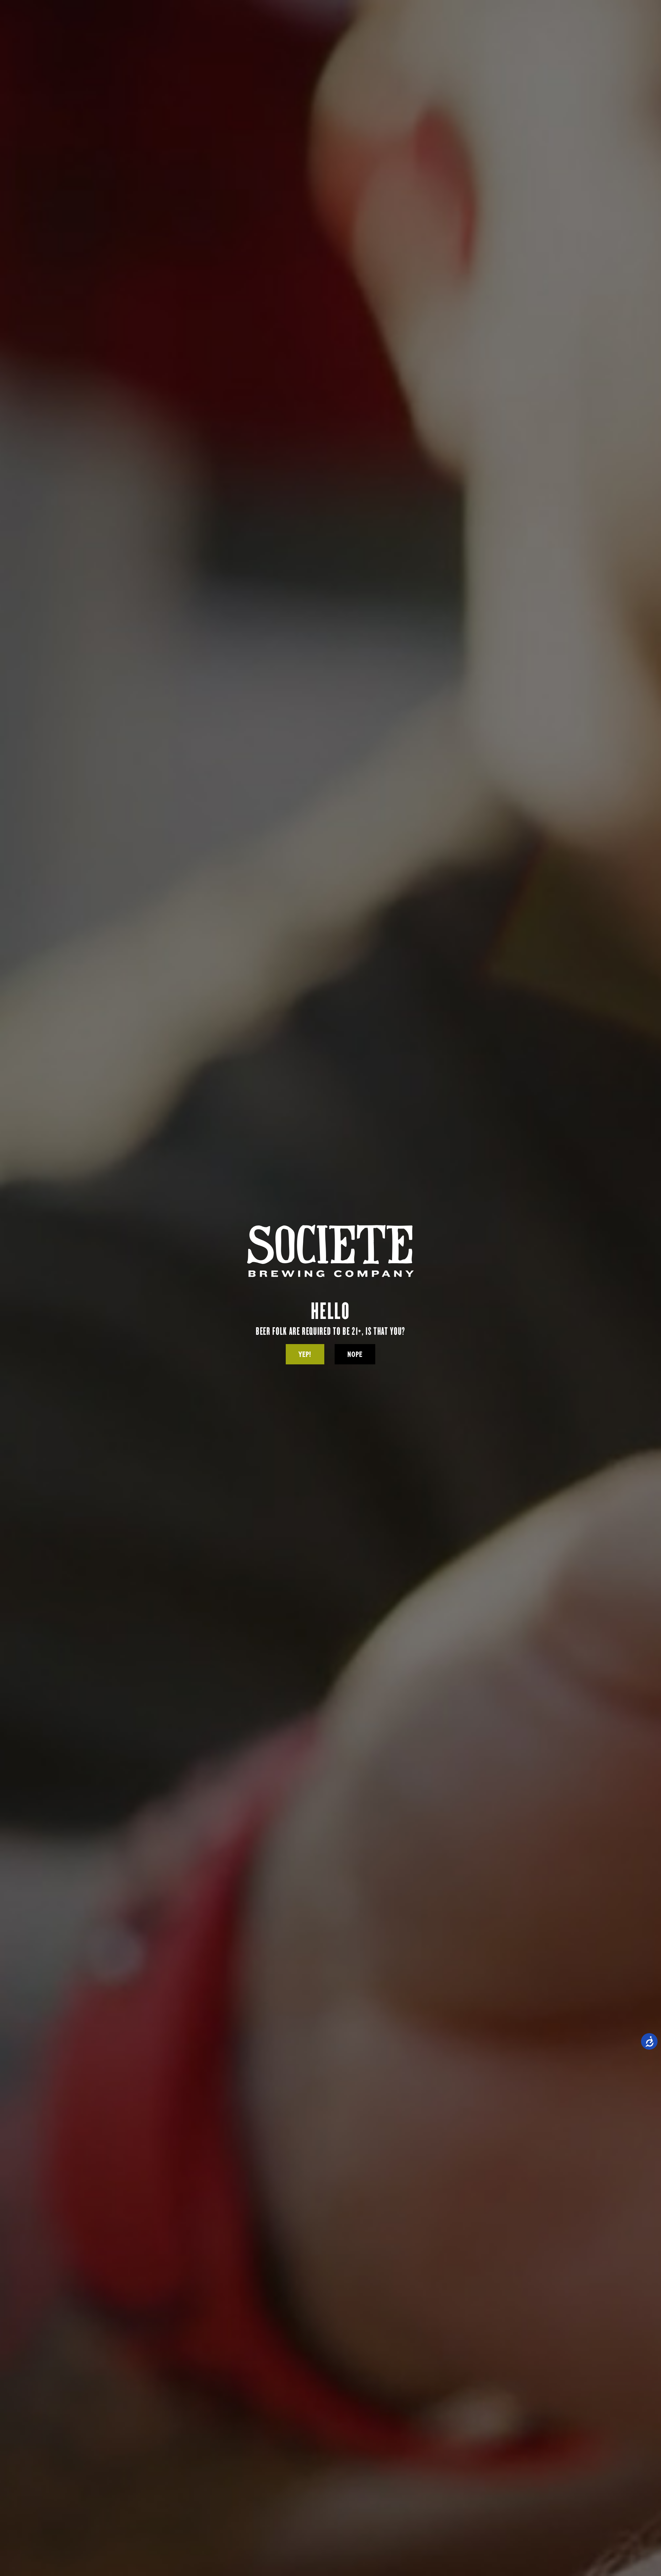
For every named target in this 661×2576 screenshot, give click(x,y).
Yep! (305, 1354)
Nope (355, 1354)
